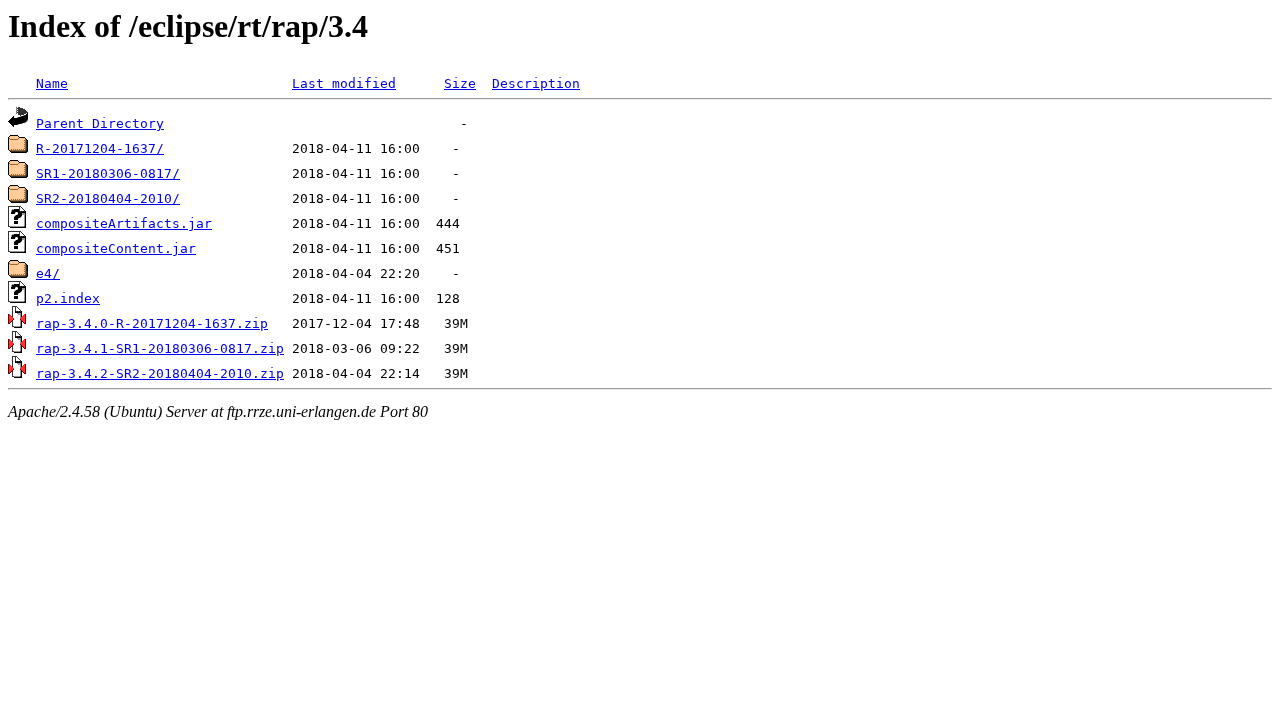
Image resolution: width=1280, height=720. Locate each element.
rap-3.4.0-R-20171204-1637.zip (152, 323)
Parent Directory (100, 123)
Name (52, 83)
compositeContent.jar (116, 248)
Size (460, 83)
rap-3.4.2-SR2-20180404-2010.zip (160, 373)
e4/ (48, 273)
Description (536, 83)
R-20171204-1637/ (100, 148)
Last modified (344, 83)
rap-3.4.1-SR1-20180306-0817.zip (160, 348)
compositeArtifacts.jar (124, 223)
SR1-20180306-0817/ (108, 173)
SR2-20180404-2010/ (108, 198)
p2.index (68, 298)
